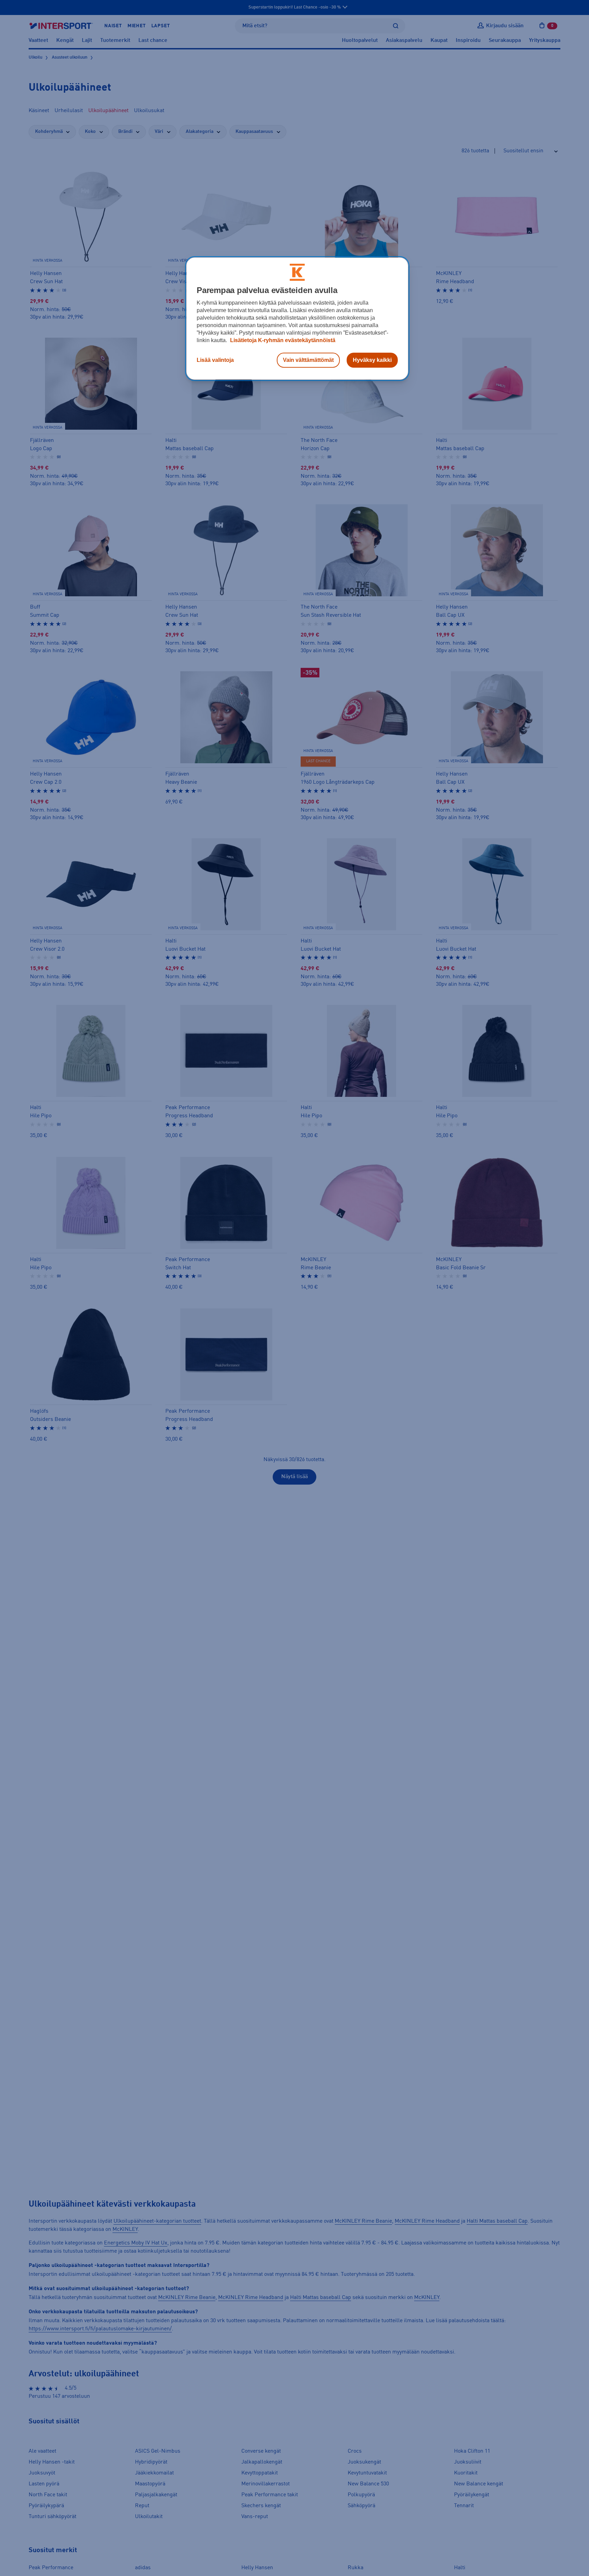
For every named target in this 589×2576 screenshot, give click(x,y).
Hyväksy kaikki (372, 360)
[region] (297, 319)
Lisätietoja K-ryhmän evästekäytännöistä (282, 340)
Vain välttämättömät (308, 360)
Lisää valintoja (215, 360)
